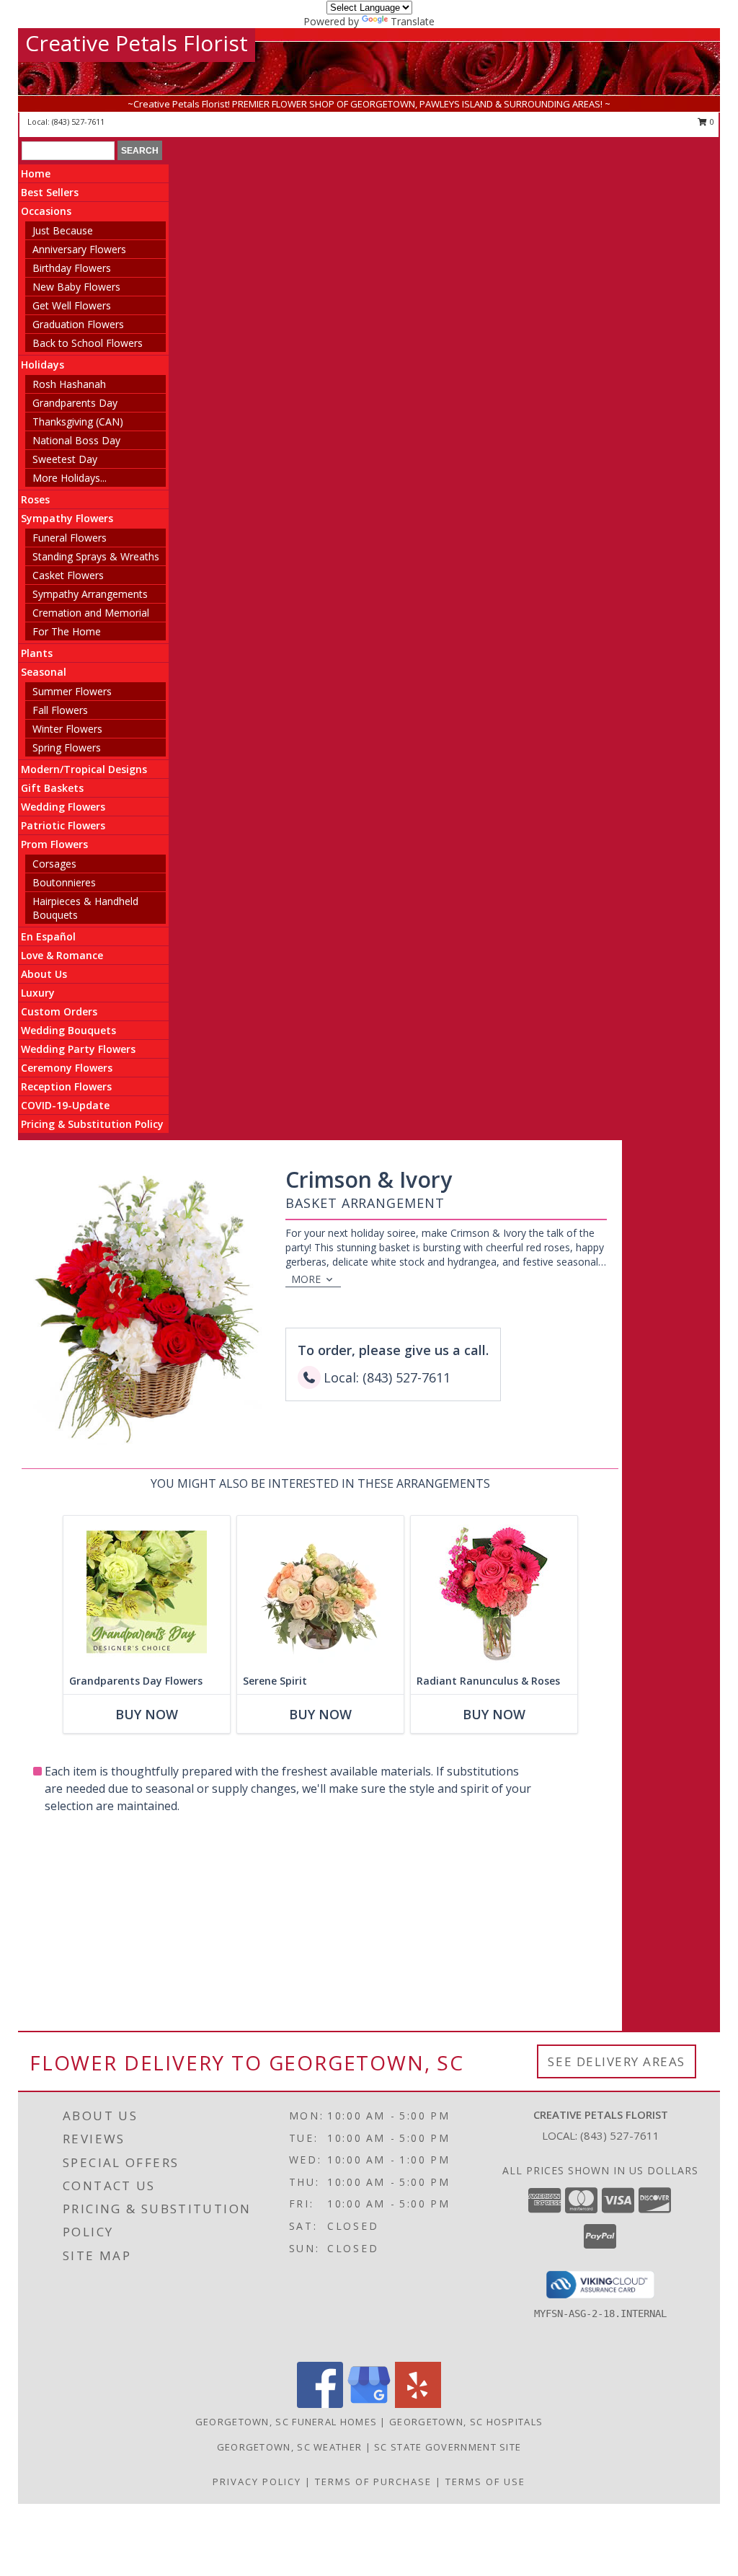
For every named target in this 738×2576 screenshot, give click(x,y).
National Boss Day (76, 440)
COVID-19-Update (65, 1105)
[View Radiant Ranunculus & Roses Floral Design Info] (494, 1592)
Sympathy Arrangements (90, 594)
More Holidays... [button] (70, 478)
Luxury (38, 993)
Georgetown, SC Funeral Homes (286, 2422)
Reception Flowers (66, 1086)
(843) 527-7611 (78, 122)
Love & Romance (62, 955)
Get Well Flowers (72, 305)
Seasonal (44, 672)
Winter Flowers (67, 729)
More (306, 1279)
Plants (37, 653)
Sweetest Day (65, 459)
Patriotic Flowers (63, 825)
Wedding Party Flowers (78, 1049)
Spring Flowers (67, 747)
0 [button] (711, 122)
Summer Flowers (72, 691)
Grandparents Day (75, 403)
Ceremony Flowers (67, 1068)
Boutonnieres (64, 882)
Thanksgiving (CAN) (78, 422)
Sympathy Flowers (67, 518)
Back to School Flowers (88, 343)
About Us (44, 974)
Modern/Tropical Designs (84, 769)
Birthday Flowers (72, 268)
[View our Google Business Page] (369, 2404)
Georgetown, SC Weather (290, 2447)
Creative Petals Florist (137, 43)
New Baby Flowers (76, 287)
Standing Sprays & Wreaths (96, 556)
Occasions (46, 211)
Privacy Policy (257, 2482)
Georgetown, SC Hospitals (466, 2422)
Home (36, 173)
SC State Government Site (448, 2447)
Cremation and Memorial (91, 613)
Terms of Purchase (373, 2482)
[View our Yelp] (418, 2404)
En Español (48, 936)
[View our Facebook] (320, 2404)
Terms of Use (485, 2482)
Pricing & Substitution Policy (92, 1124)
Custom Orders (59, 1011)
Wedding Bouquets (68, 1030)
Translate (413, 21)
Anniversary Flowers (79, 249)
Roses (35, 499)
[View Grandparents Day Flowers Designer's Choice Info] (147, 1592)
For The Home (67, 631)
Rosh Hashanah (69, 384)
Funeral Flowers (70, 538)
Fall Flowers (60, 710)
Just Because (63, 230)
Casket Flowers (68, 575)
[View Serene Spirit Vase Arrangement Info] (320, 1592)
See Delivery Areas (617, 2061)
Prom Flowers (54, 844)
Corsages (54, 864)
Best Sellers (50, 192)
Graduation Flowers (78, 324)
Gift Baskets (52, 788)
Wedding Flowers (63, 807)
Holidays (43, 365)
